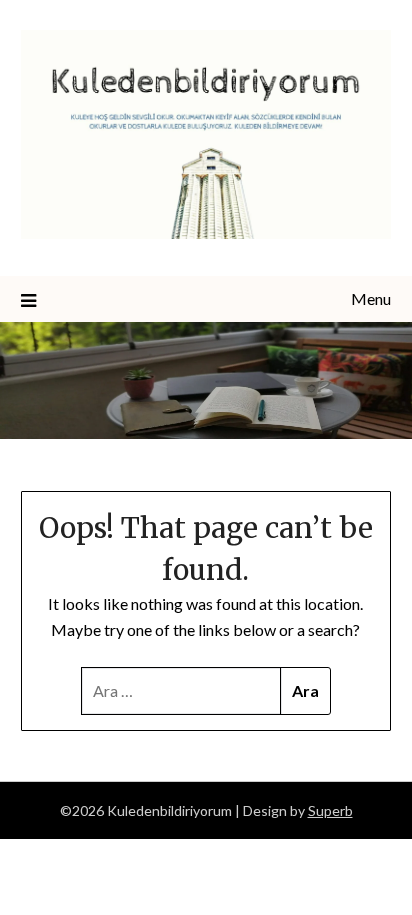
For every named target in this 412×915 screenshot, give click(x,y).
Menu (371, 298)
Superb (330, 810)
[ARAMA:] (181, 691)
